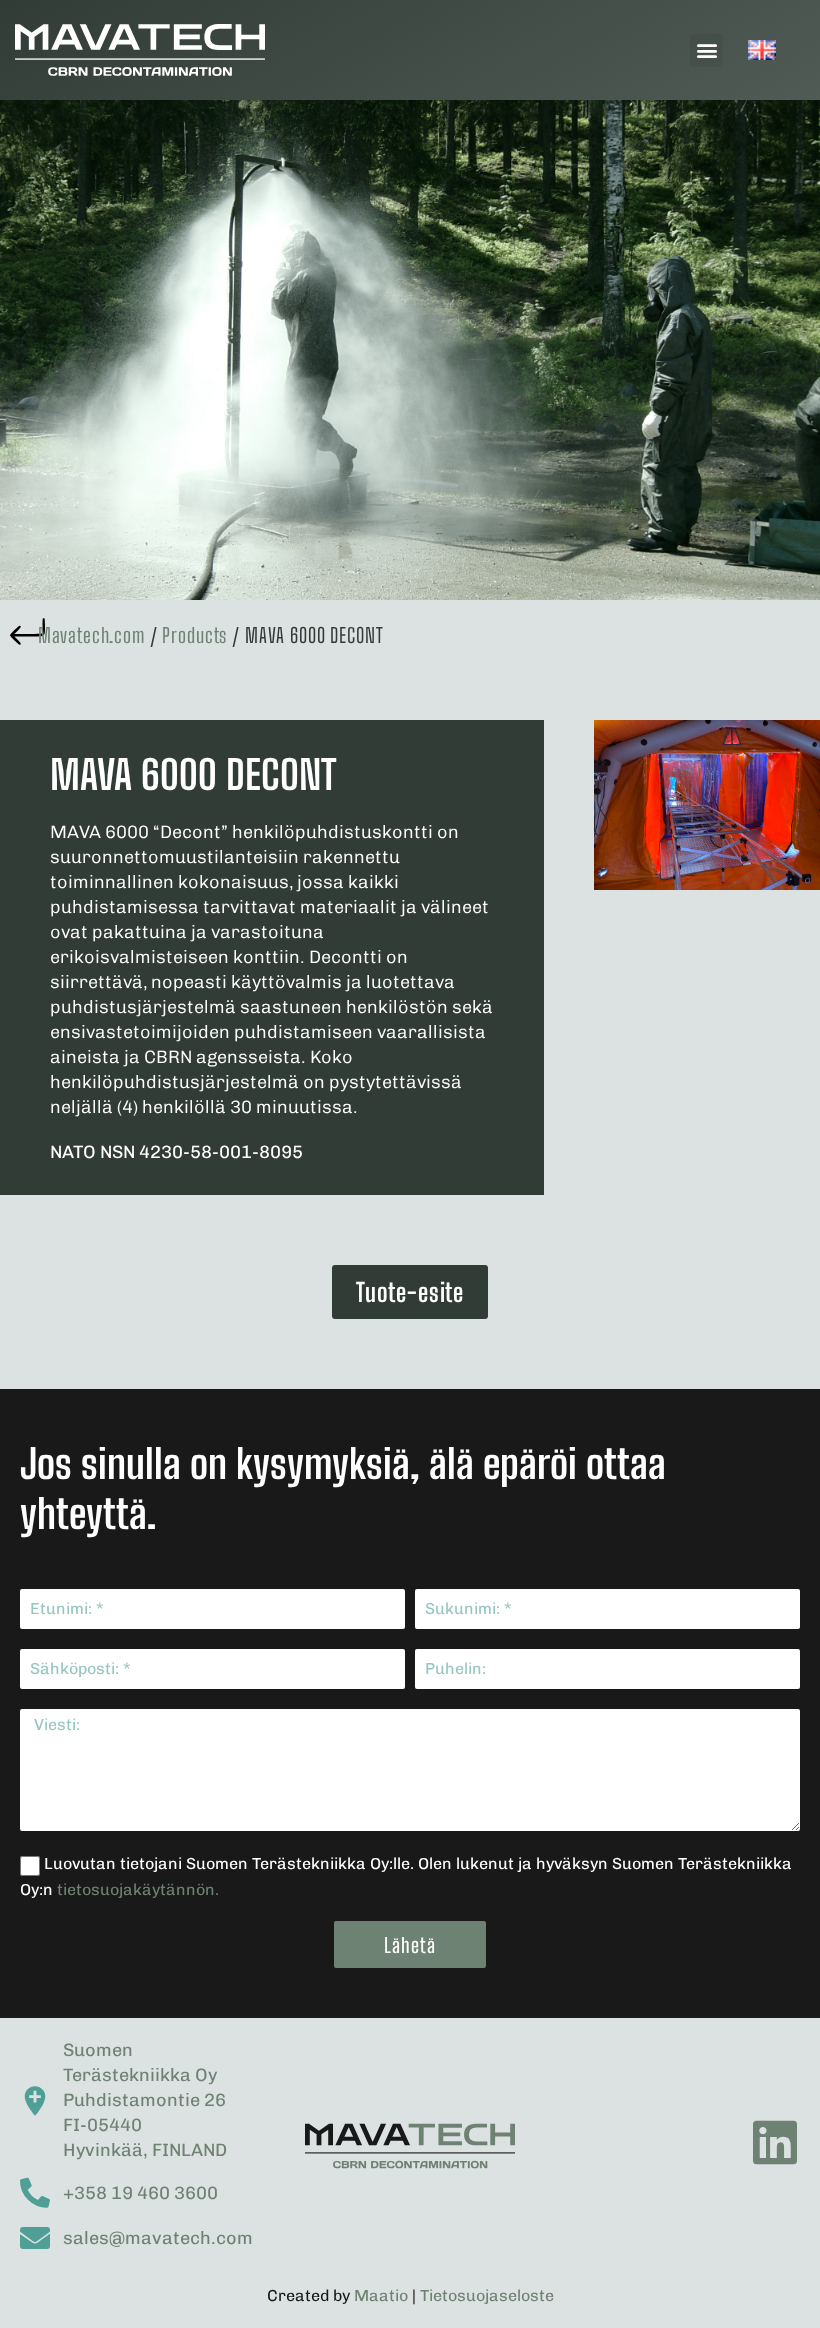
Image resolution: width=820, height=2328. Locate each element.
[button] (706, 50)
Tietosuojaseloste (487, 2295)
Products (194, 635)
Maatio (381, 2295)
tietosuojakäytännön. (138, 1889)
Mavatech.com (91, 635)
